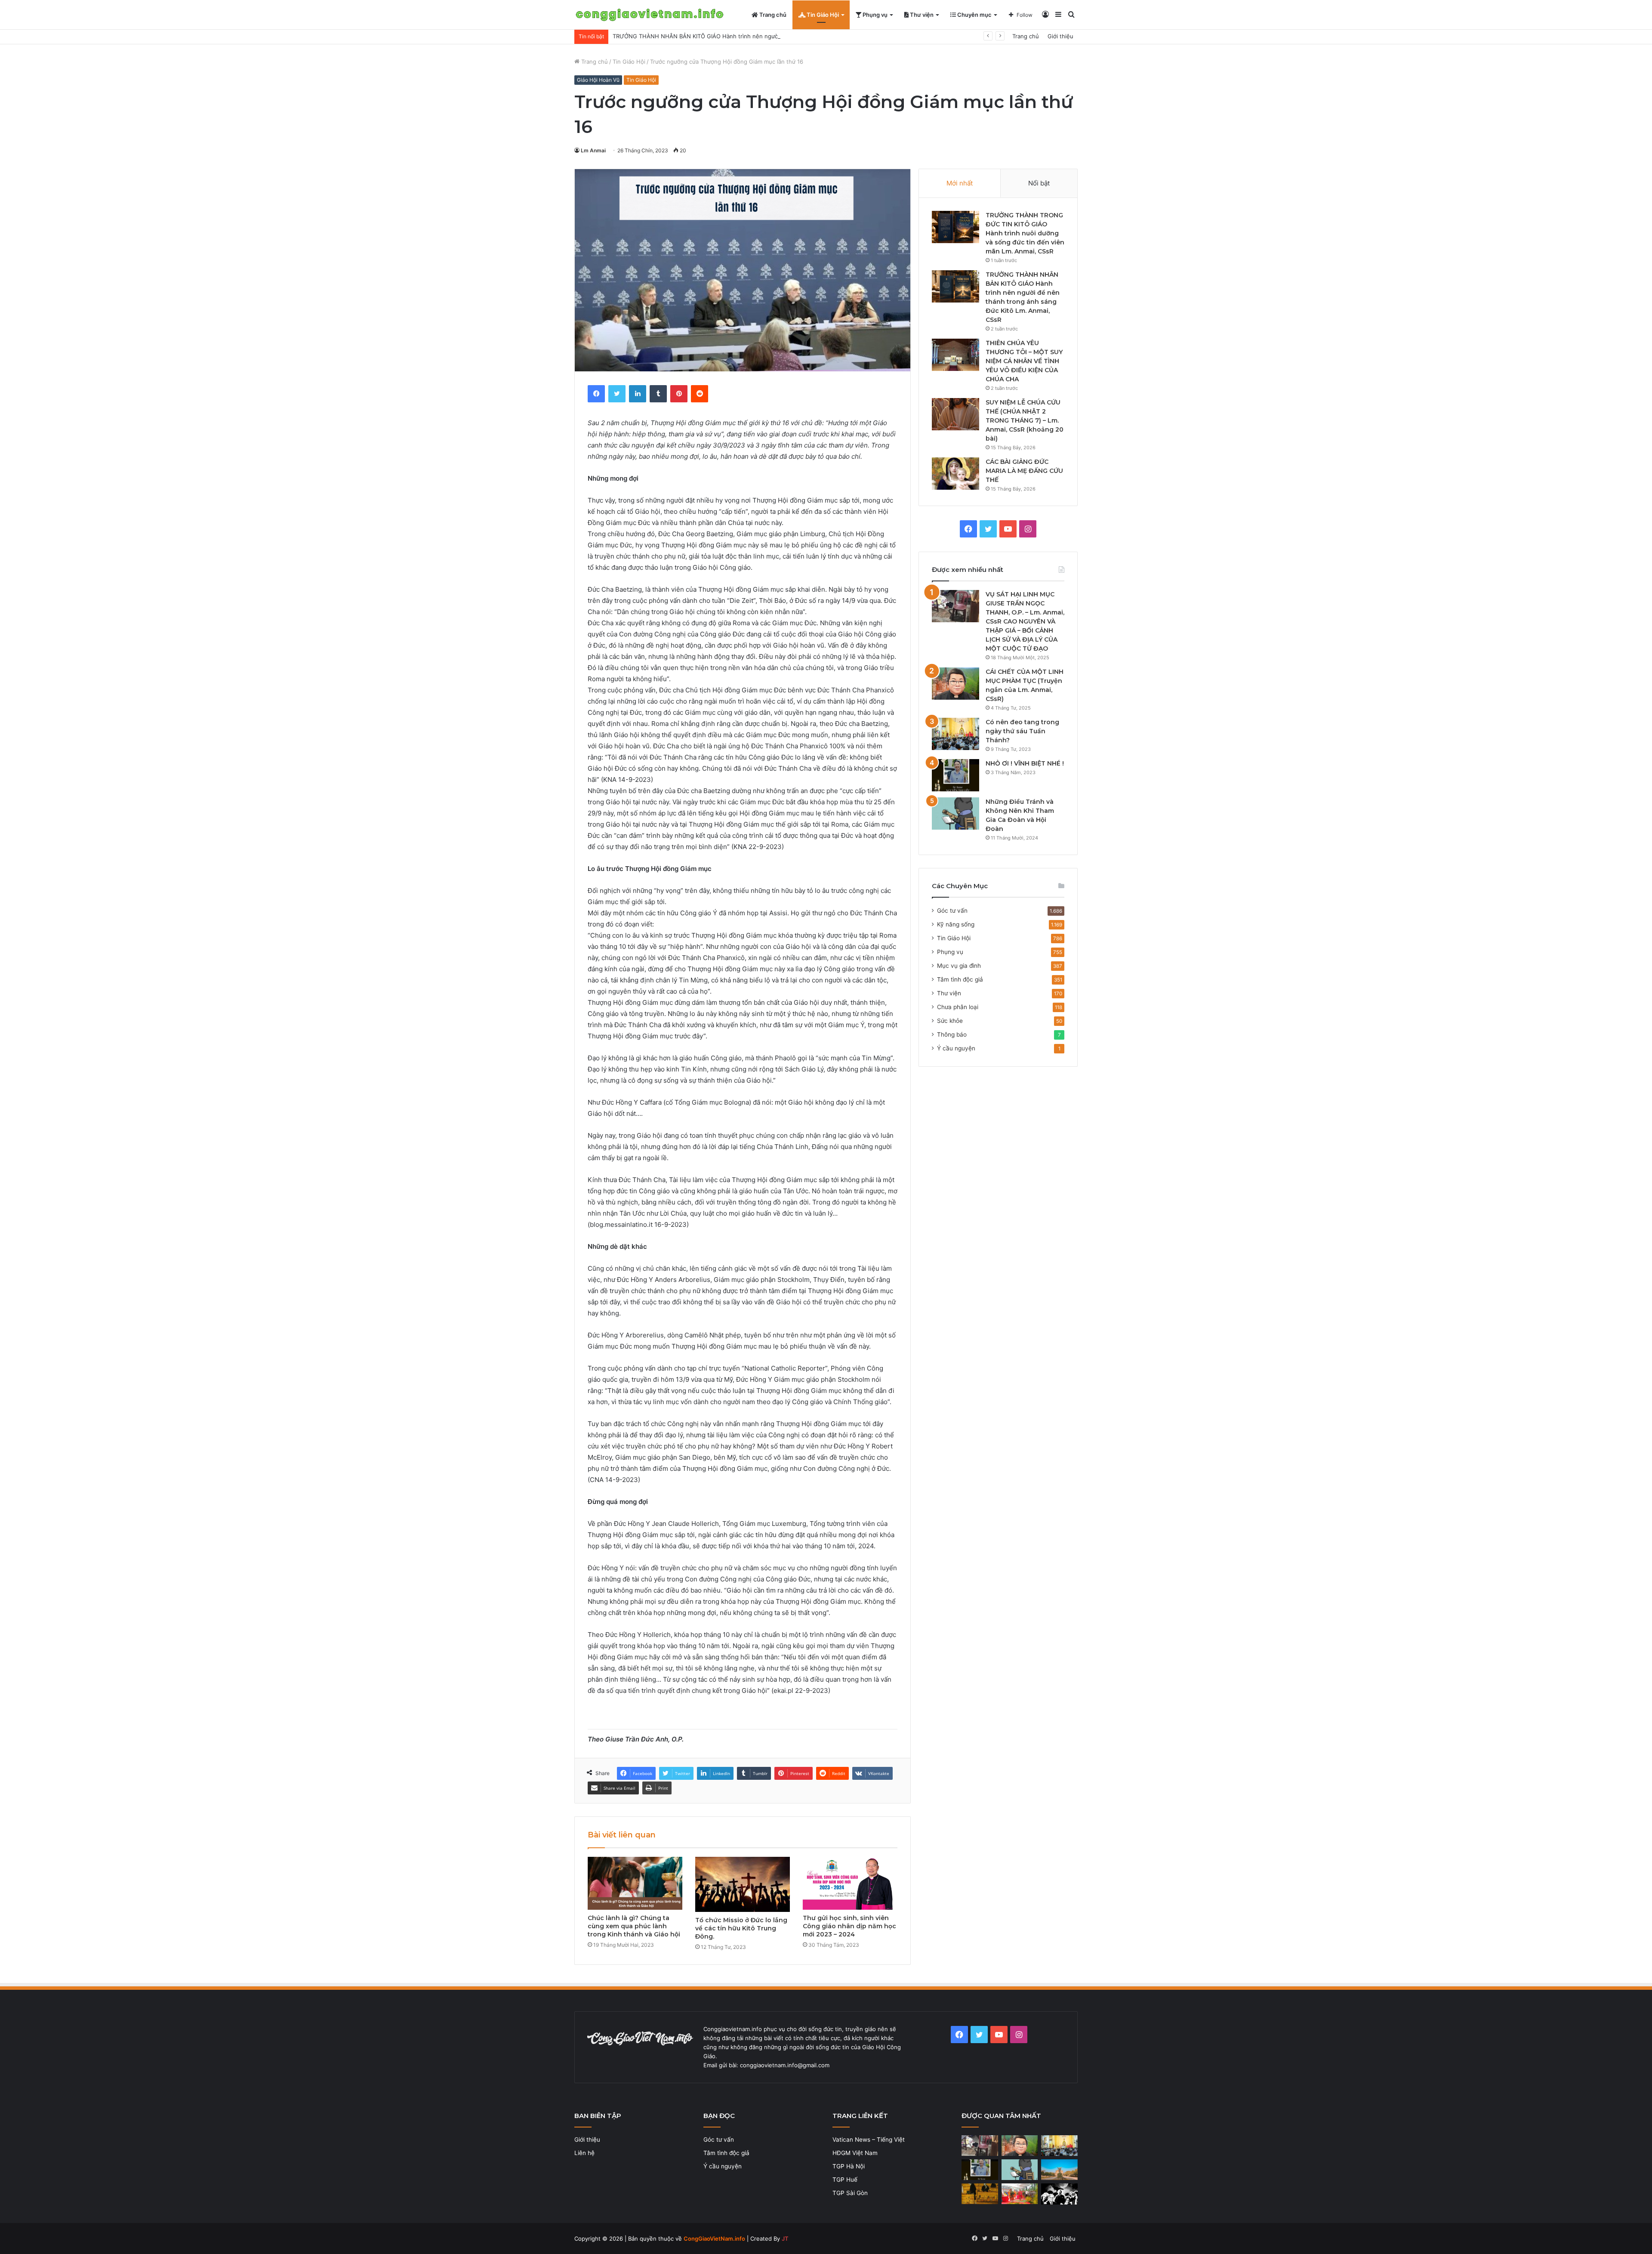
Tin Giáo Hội (822, 15)
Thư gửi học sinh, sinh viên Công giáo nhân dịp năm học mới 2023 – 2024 (849, 1926)
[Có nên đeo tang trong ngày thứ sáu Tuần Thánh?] (955, 734)
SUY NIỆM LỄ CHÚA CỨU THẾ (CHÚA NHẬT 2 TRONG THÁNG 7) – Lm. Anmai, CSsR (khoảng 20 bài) (1025, 420)
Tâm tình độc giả (960, 979)
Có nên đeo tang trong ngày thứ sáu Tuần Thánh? (1022, 731)
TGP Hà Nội (849, 2166)
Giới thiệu (1060, 36)
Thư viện (921, 15)
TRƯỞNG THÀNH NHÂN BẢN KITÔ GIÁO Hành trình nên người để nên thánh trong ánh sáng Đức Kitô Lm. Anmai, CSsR (773, 36)
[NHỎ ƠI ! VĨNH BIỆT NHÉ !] (955, 775)
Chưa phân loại (958, 1007)
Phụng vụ (874, 15)
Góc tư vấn (952, 911)
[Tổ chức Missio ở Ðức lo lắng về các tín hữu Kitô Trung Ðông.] (743, 1885)
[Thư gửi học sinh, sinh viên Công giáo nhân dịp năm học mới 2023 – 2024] (850, 1883)
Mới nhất (960, 183)
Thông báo (952, 1034)
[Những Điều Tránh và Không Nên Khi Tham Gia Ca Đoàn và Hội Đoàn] (955, 814)
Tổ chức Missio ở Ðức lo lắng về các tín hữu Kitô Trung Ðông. (741, 1928)
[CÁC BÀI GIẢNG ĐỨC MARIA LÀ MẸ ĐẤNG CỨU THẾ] (955, 474)
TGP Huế (845, 2180)
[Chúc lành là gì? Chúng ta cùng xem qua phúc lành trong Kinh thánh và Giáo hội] (635, 1883)
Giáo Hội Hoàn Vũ (598, 80)
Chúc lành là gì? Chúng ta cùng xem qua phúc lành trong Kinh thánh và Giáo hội (634, 1926)
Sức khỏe (950, 1021)
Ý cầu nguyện (956, 1048)
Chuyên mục (974, 15)
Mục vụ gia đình (959, 966)
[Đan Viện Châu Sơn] (1059, 2170)
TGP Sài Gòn (850, 2193)
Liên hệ (584, 2153)
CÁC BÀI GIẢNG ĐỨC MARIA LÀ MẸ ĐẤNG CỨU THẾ (1024, 471)
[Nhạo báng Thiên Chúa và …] (1059, 2194)
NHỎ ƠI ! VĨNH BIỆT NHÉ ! (1025, 763)
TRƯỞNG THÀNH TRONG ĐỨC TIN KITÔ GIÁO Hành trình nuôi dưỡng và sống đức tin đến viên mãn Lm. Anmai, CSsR (1025, 233)
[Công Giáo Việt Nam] (650, 15)
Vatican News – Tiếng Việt (869, 2140)
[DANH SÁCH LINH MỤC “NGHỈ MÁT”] (980, 2194)
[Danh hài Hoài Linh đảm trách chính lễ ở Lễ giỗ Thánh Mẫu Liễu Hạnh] (1020, 2194)
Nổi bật (1039, 183)
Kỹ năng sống (956, 924)
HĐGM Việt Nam (855, 2153)
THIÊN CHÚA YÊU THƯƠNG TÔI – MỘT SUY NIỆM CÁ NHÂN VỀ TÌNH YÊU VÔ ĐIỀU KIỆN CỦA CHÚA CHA (1024, 361)
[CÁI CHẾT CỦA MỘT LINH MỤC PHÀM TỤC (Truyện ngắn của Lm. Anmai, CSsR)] (955, 684)
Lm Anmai (593, 150)
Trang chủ (772, 15)
